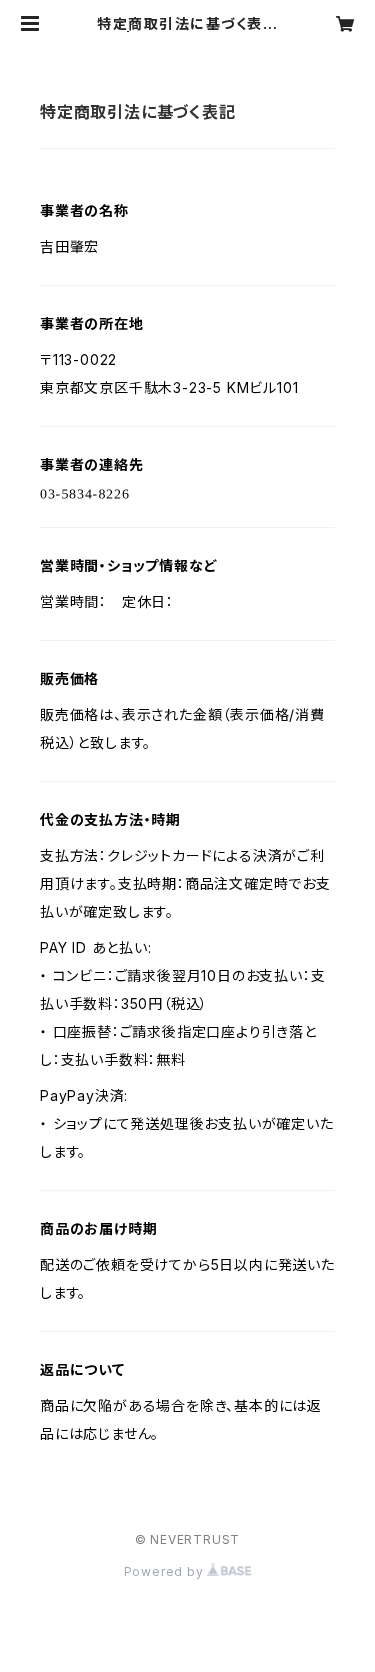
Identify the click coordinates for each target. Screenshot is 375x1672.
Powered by (166, 1571)
